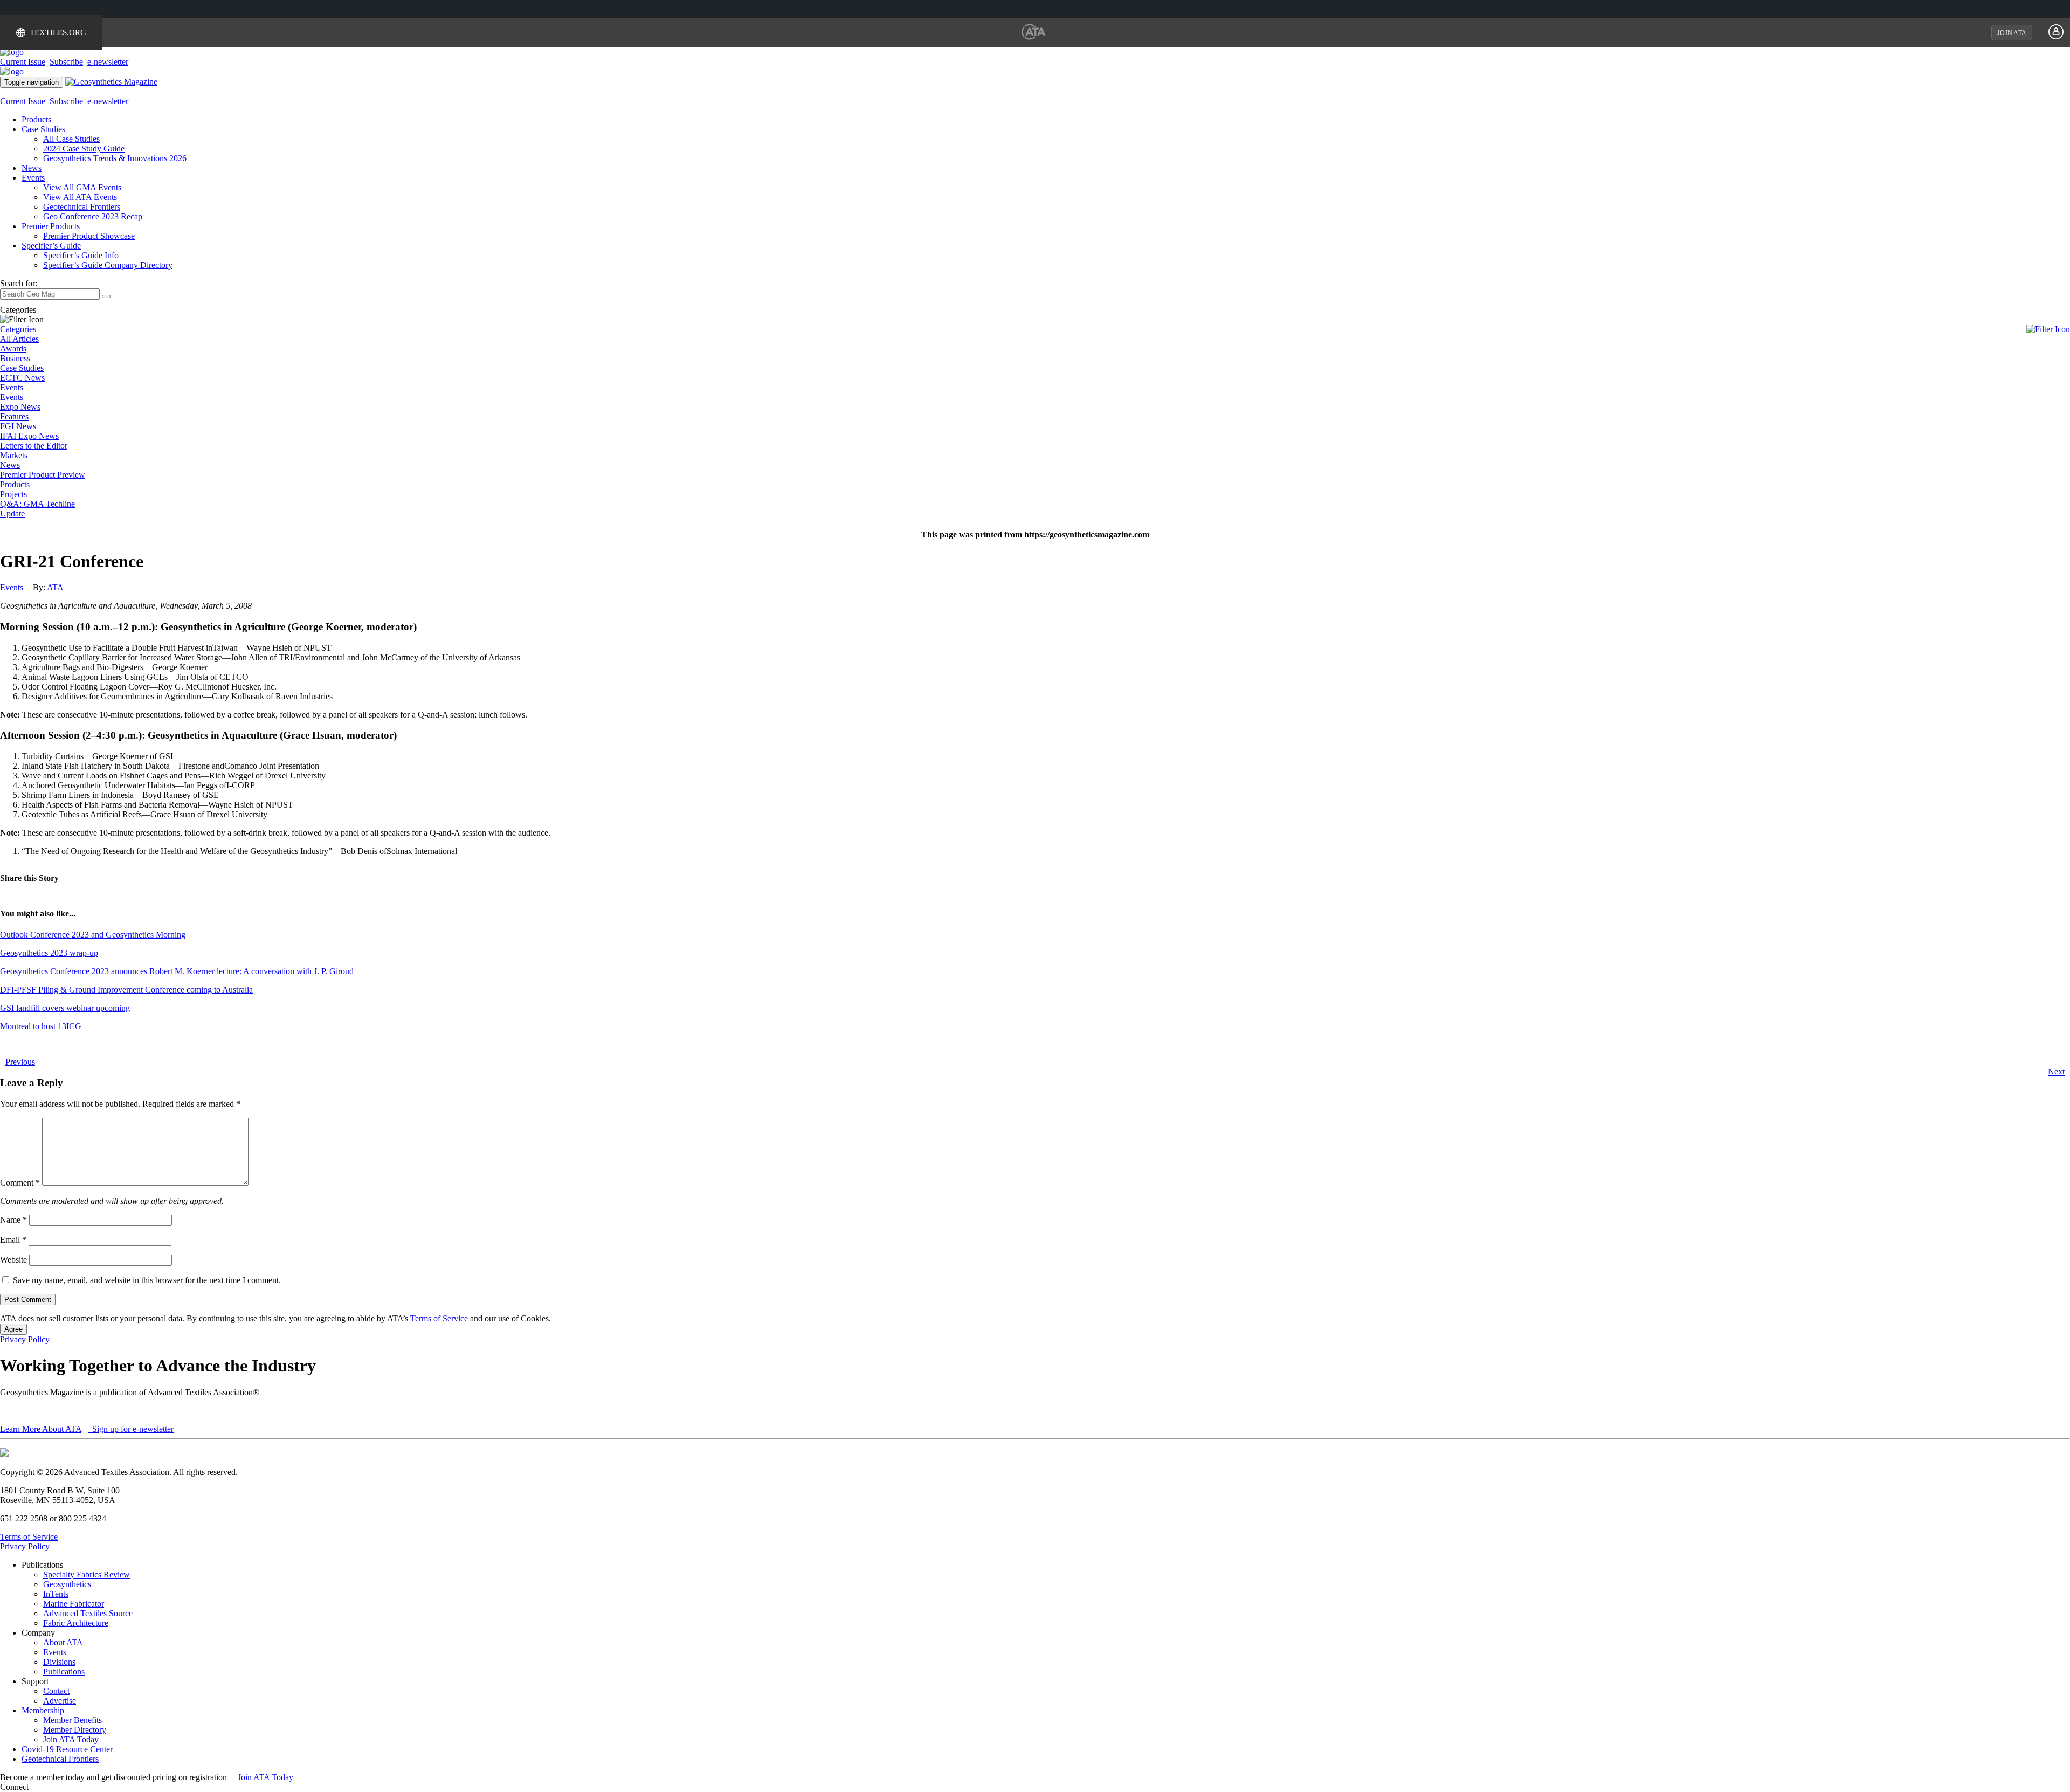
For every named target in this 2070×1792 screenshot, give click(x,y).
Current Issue (23, 62)
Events (33, 178)
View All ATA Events (80, 197)
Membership (43, 1710)
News (32, 168)
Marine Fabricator (74, 1604)
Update (12, 514)
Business (15, 358)
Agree (13, 1329)
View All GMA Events (82, 187)
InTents (56, 1594)
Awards (13, 349)
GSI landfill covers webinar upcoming (65, 1008)
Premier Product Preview (43, 475)
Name (13, 1220)
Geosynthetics (67, 1584)
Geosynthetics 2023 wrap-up (49, 953)
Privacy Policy (25, 1339)
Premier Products (51, 226)
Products (36, 119)
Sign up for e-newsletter (132, 1429)
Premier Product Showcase (89, 236)
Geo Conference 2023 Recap (93, 216)
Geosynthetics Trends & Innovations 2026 (115, 158)
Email (13, 1240)
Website (13, 1260)
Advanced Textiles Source (88, 1613)
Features (14, 416)
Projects (13, 494)
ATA (55, 587)
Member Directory (75, 1730)
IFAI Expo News (29, 436)
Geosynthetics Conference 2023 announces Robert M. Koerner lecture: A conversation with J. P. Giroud (177, 971)
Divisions (59, 1662)
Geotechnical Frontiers (82, 207)
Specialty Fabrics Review (87, 1574)
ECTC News (22, 378)
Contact (56, 1691)
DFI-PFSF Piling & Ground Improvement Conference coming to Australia (126, 990)
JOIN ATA (2012, 33)
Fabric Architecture (76, 1623)
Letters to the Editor (34, 446)
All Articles (19, 339)
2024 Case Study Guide (84, 149)
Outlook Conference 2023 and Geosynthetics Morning (93, 935)
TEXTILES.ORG (58, 32)
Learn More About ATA (41, 1429)
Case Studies (43, 129)
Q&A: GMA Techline (37, 504)
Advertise (60, 1701)
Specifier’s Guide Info (81, 255)
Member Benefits (73, 1720)
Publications (64, 1672)
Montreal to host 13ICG (41, 1026)
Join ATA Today (71, 1739)
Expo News (20, 407)
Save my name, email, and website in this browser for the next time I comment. (147, 1280)
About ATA (63, 1642)
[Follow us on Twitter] (43, 1787)
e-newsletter (108, 62)
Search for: (19, 283)
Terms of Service (439, 1318)
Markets (14, 455)
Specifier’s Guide (51, 246)
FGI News (18, 426)
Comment (20, 1183)
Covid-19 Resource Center (67, 1749)
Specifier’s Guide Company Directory (108, 265)
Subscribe (66, 62)
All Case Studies (71, 139)
